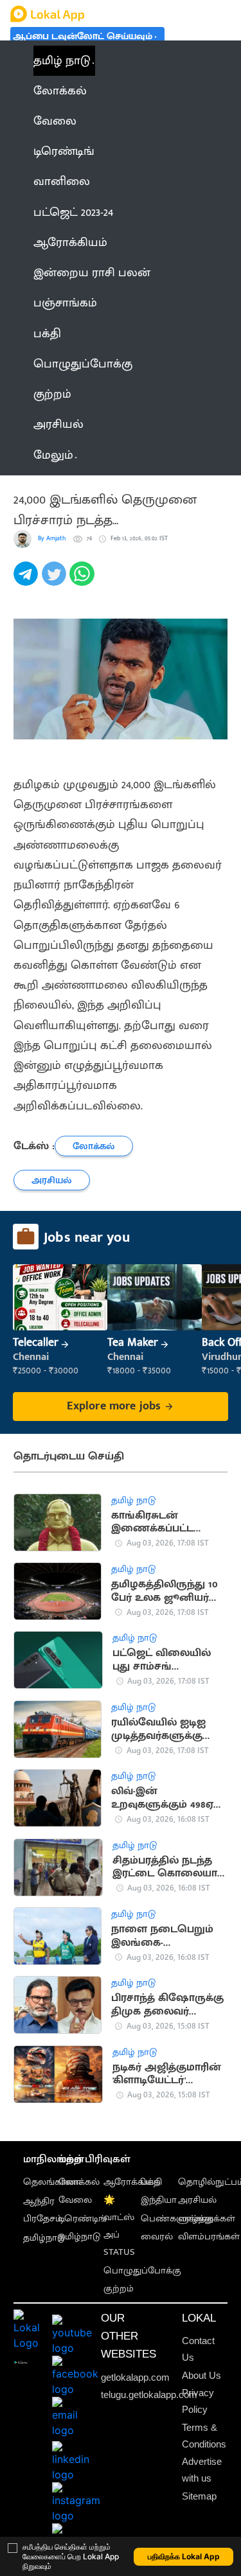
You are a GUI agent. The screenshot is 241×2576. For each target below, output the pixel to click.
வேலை (75, 2200)
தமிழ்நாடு (44, 2238)
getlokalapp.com (135, 2378)
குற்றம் (119, 2289)
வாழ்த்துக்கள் (207, 2219)
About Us (201, 2376)
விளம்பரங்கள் (209, 2237)
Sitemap (199, 2496)
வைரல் (157, 2237)
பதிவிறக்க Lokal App (184, 2556)
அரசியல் (197, 2200)
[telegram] (28, 581)
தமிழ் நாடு (62, 61)
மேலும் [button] (53, 455)
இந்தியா (159, 2200)
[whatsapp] (84, 581)
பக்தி (151, 2182)
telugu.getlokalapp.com (149, 2395)
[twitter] (56, 581)
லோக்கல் (79, 2182)
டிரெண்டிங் (83, 2219)
